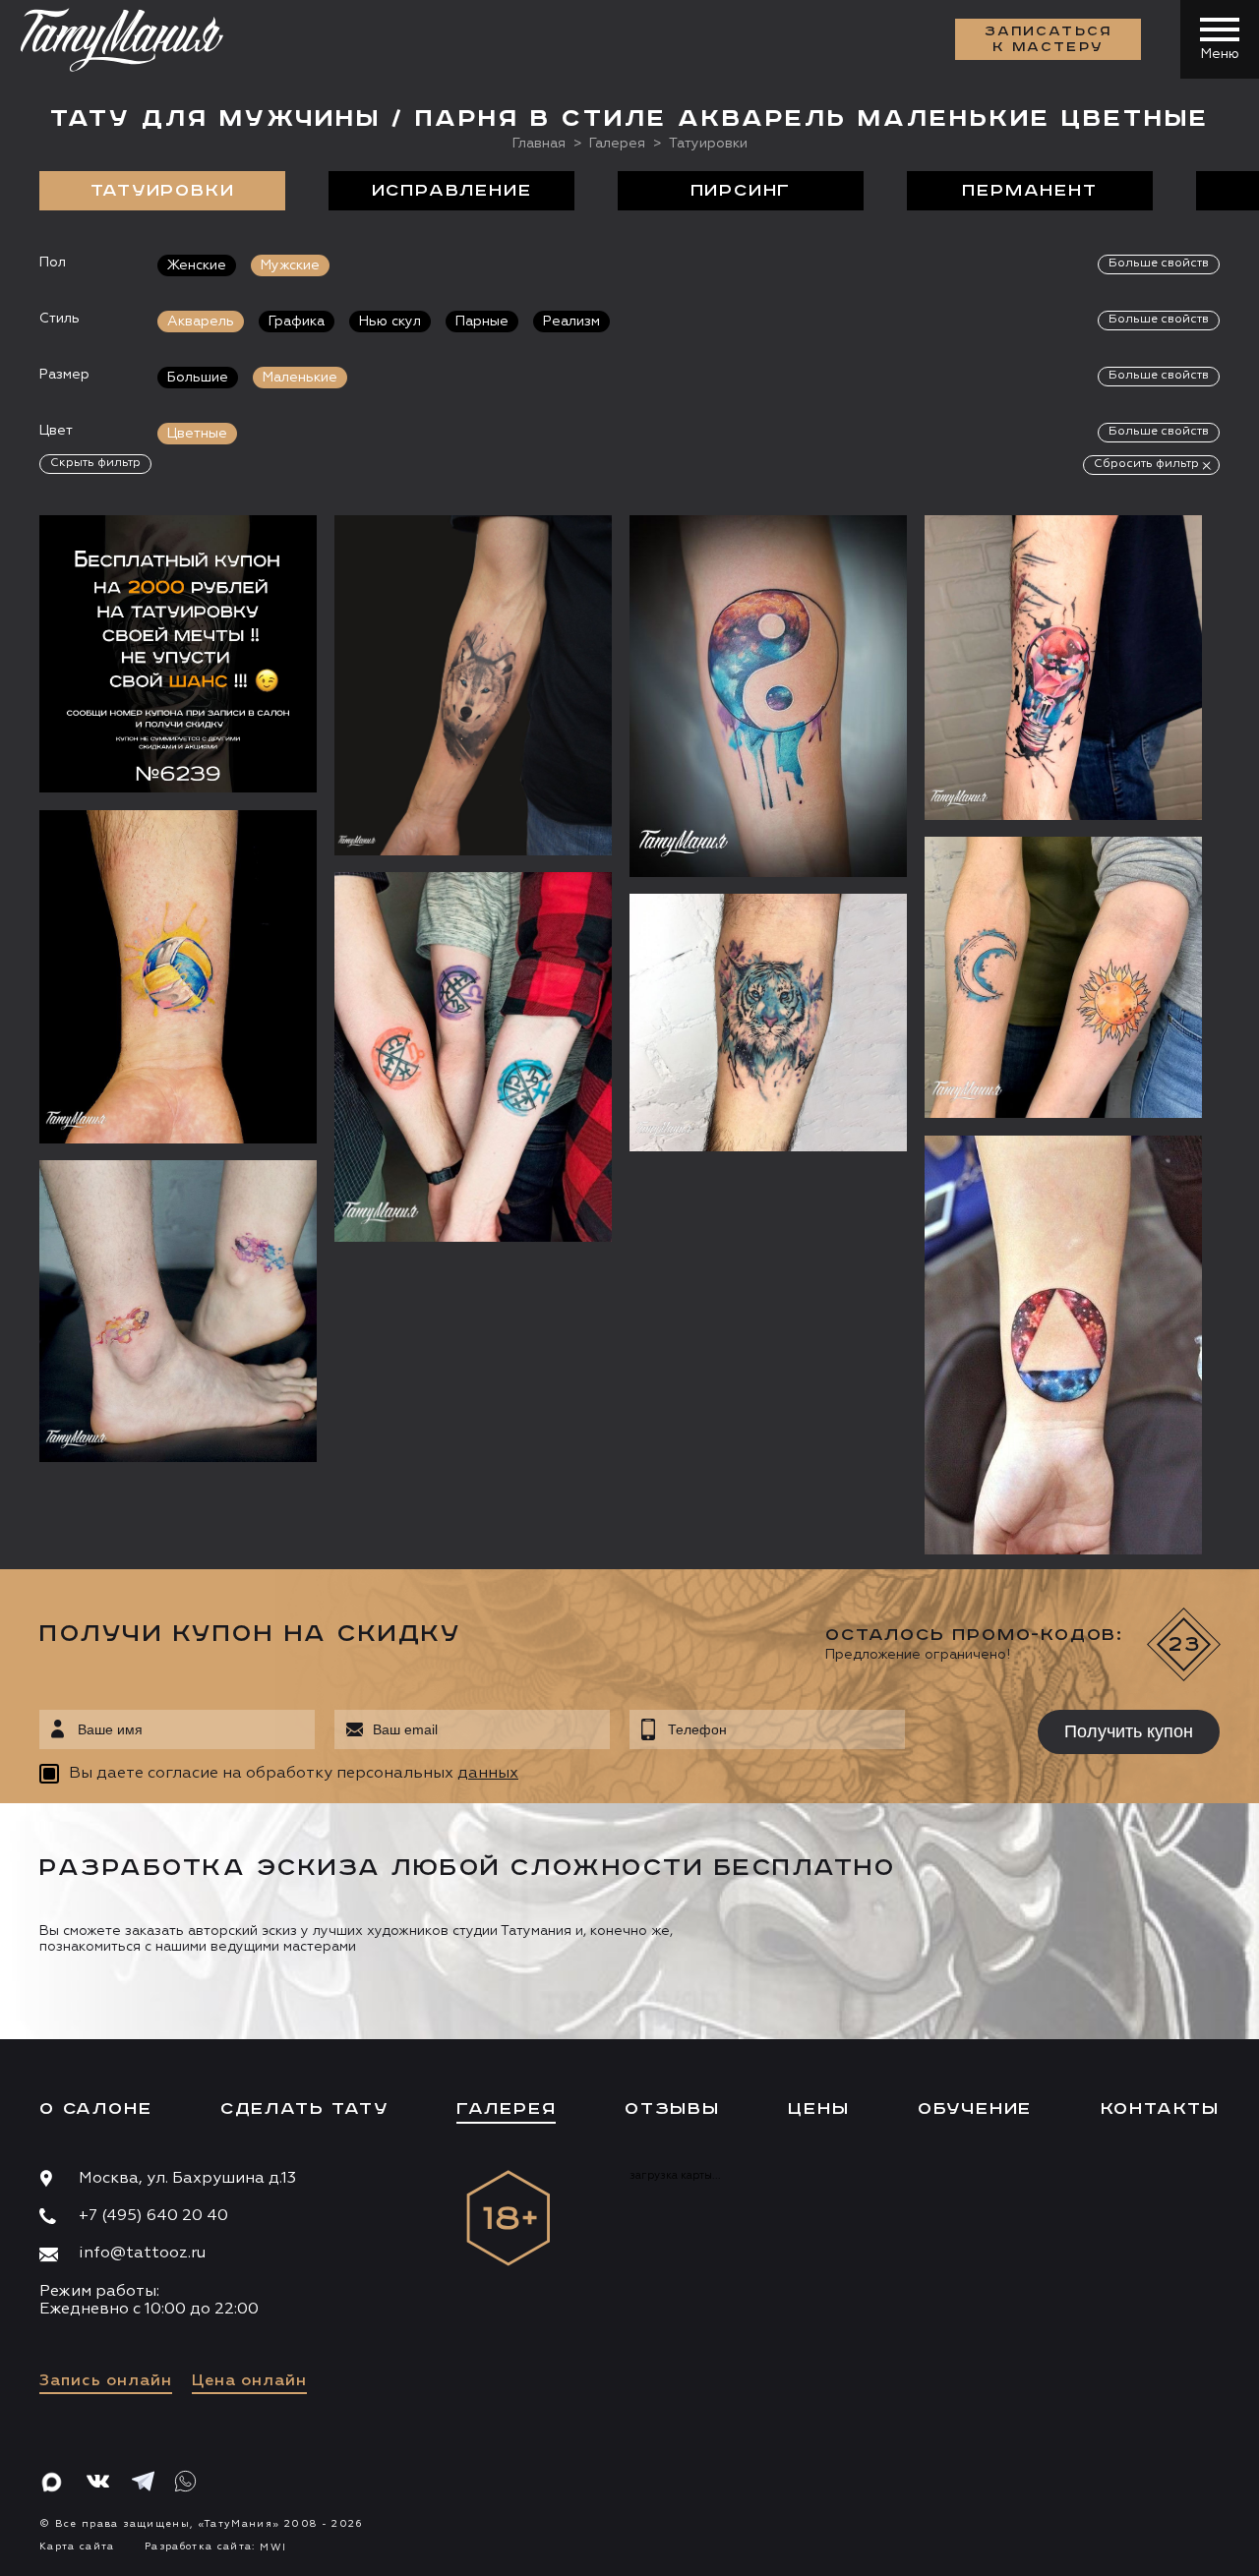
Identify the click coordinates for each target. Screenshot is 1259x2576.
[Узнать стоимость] (263, 559)
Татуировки (163, 191)
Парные (482, 322)
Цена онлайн (249, 2381)
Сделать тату (304, 2109)
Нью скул (390, 322)
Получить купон (1129, 1731)
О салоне (95, 2109)
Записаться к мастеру (1049, 39)
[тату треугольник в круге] (1063, 1345)
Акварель (201, 322)
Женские (197, 265)
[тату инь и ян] (768, 696)
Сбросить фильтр (1146, 464)
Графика (297, 322)
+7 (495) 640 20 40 (153, 2216)
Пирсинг (741, 191)
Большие (198, 378)
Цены (818, 2109)
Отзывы (672, 2109)
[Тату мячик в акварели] (178, 977)
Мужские (290, 265)
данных (488, 1774)
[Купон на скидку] (178, 654)
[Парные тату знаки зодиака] (473, 1057)
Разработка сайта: (215, 2547)
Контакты (1160, 2109)
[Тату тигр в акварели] (768, 1023)
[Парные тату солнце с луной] (1063, 977)
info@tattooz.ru (142, 2254)
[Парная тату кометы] (178, 1311)
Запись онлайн (106, 2381)
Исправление (452, 191)
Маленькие (300, 378)
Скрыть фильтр (95, 463)
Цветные (197, 434)
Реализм (571, 322)
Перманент (1029, 191)
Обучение (975, 2109)
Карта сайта (77, 2547)
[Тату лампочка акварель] (1063, 667)
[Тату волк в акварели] (473, 685)
